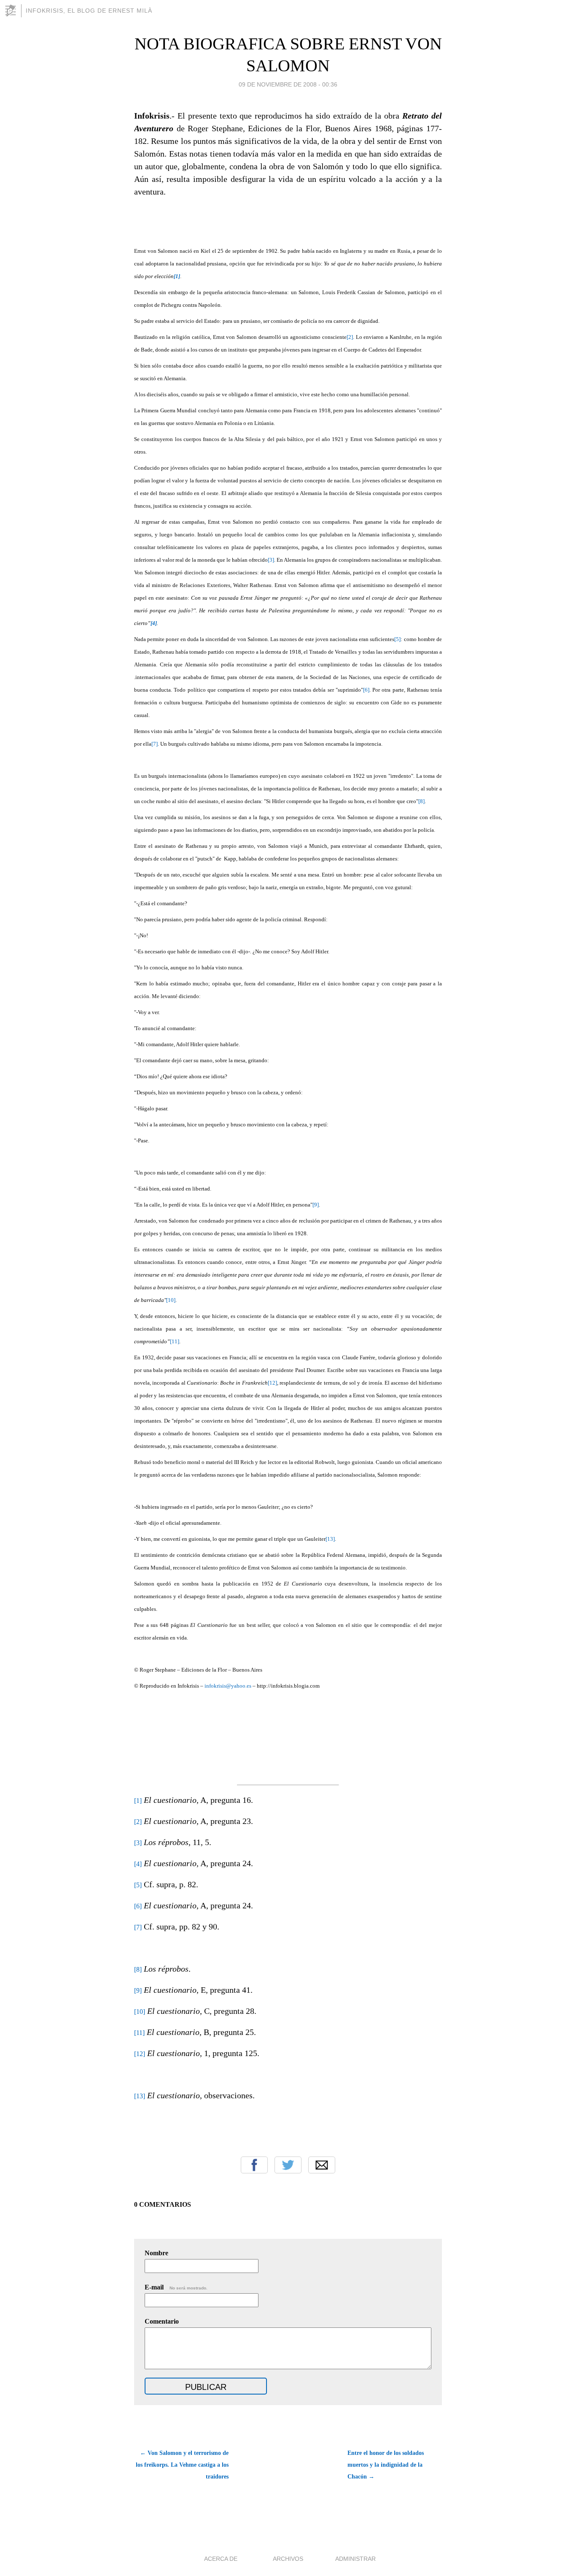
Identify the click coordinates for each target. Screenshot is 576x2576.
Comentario (162, 2321)
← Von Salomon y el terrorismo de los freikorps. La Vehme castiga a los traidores (182, 2465)
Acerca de (221, 2559)
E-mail (176, 2287)
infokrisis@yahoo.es (228, 1686)
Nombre (156, 2253)
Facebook (254, 2165)
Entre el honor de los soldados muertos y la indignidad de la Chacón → (386, 2465)
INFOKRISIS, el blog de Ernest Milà (89, 11)
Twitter (288, 2165)
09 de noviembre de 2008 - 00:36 (288, 84)
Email (322, 2165)
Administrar (355, 2559)
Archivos (288, 2559)
